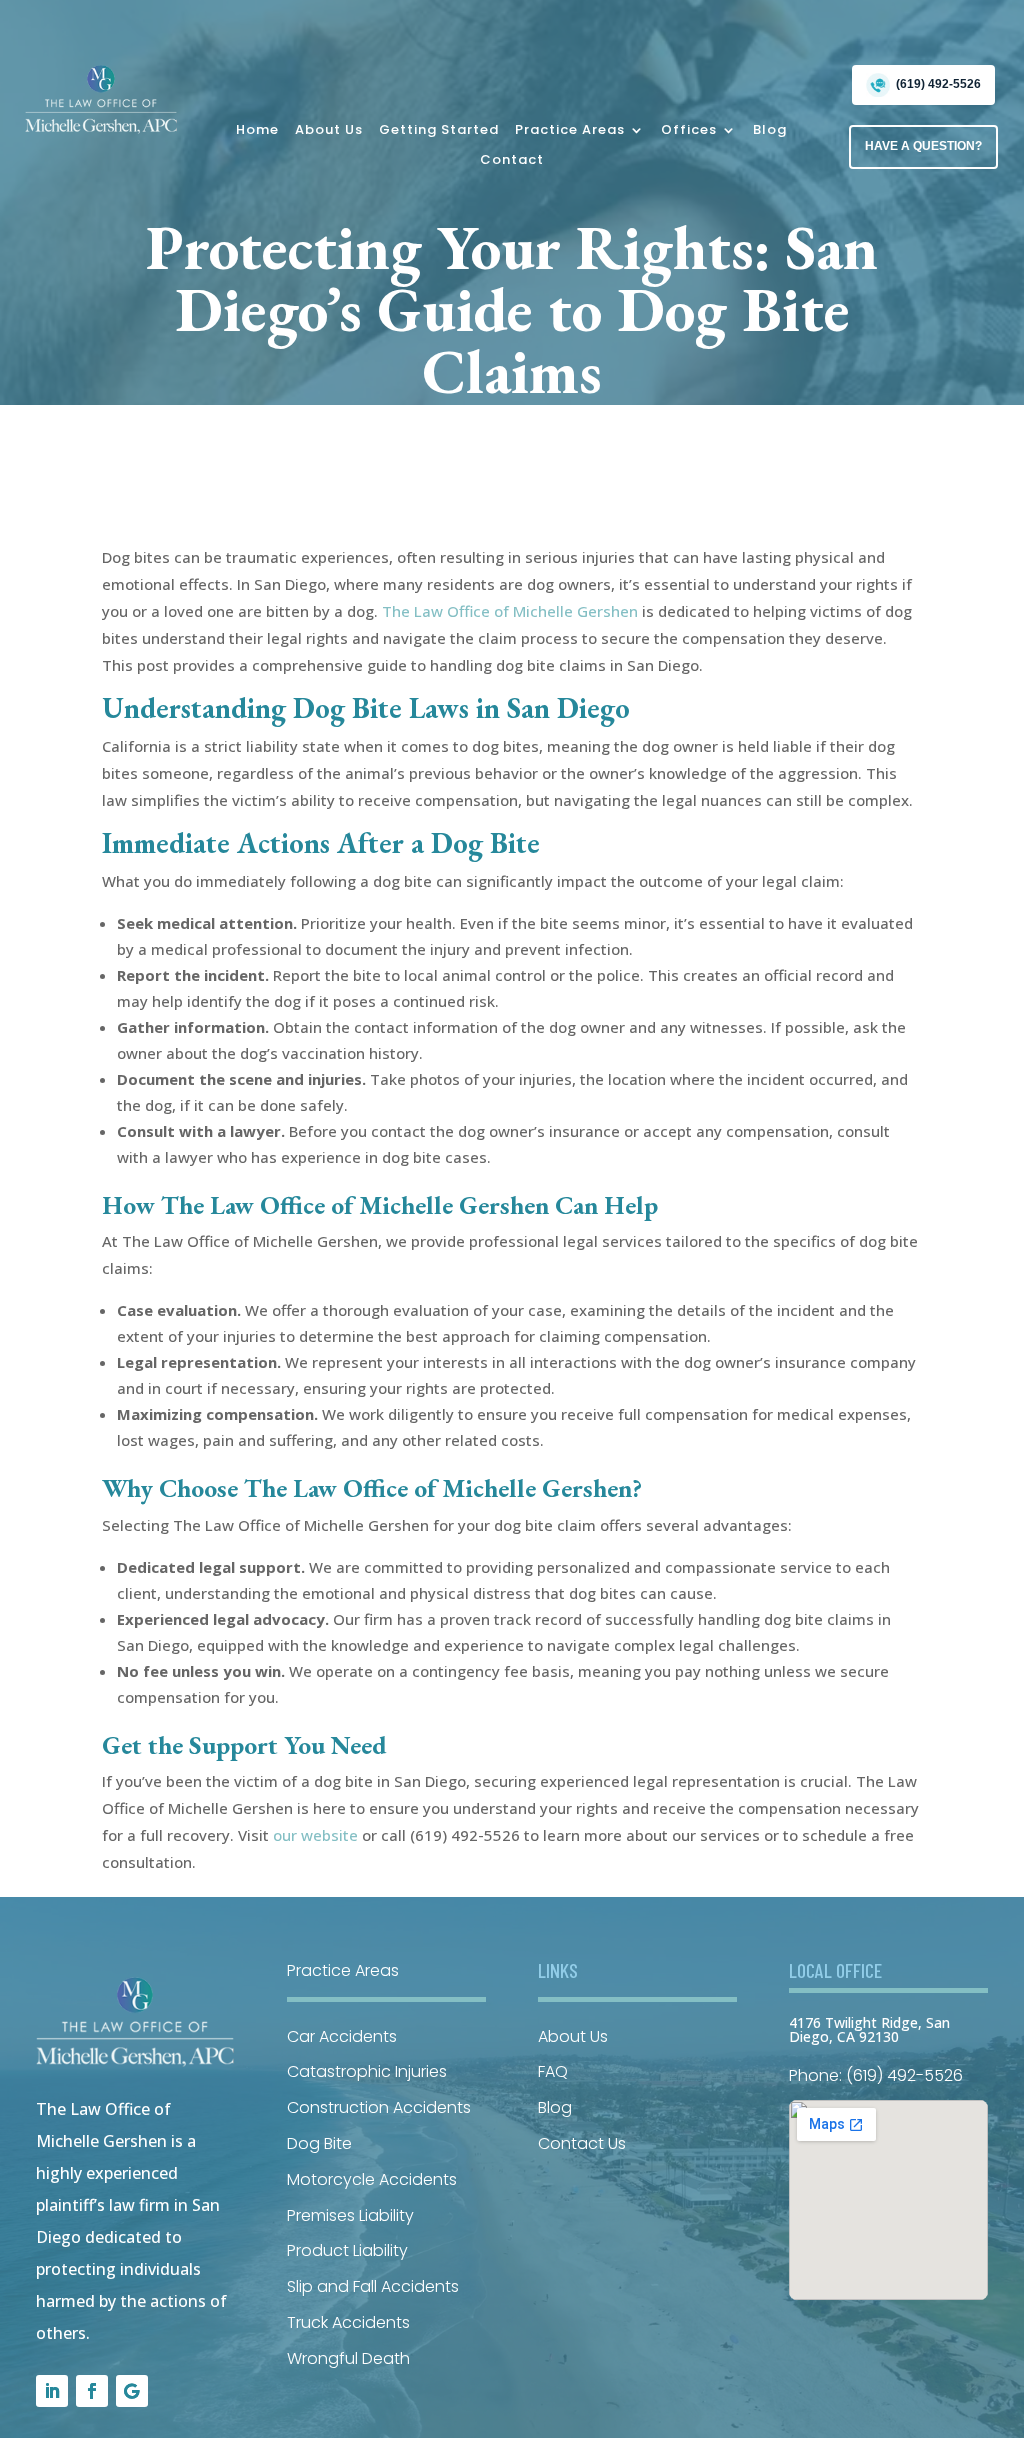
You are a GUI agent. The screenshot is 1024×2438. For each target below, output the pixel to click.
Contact (512, 161)
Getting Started (439, 131)
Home (257, 131)
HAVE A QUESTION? (923, 146)
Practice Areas (570, 131)
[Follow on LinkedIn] (52, 2391)
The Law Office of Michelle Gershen (510, 611)
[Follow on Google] (132, 2391)
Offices (689, 131)
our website (315, 1835)
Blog (770, 131)
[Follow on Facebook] (92, 2391)
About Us (329, 131)
